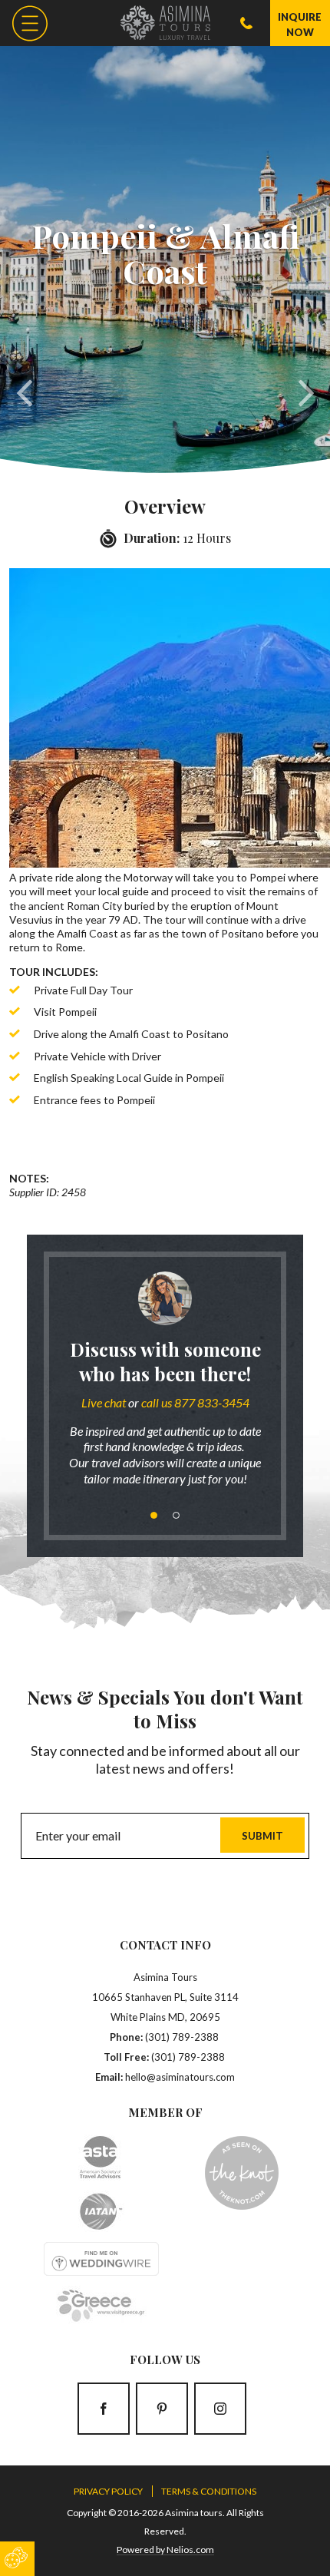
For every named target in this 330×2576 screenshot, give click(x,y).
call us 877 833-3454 (195, 1402)
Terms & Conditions (209, 2491)
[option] (165, 1385)
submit (262, 1836)
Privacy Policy (108, 2491)
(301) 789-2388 (182, 2037)
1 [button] (154, 1515)
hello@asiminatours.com (180, 2077)
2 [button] (176, 1515)
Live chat (104, 1402)
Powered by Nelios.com (165, 2550)
